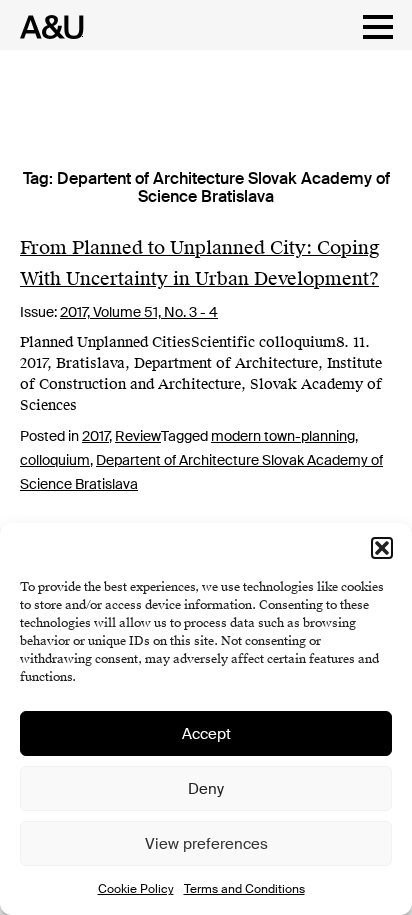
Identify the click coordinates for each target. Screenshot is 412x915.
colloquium (55, 460)
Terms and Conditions (244, 889)
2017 (95, 436)
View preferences (206, 844)
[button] (382, 548)
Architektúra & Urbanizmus (46, 27)
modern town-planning (283, 436)
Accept (206, 734)
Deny (206, 789)
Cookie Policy (136, 889)
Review (138, 436)
